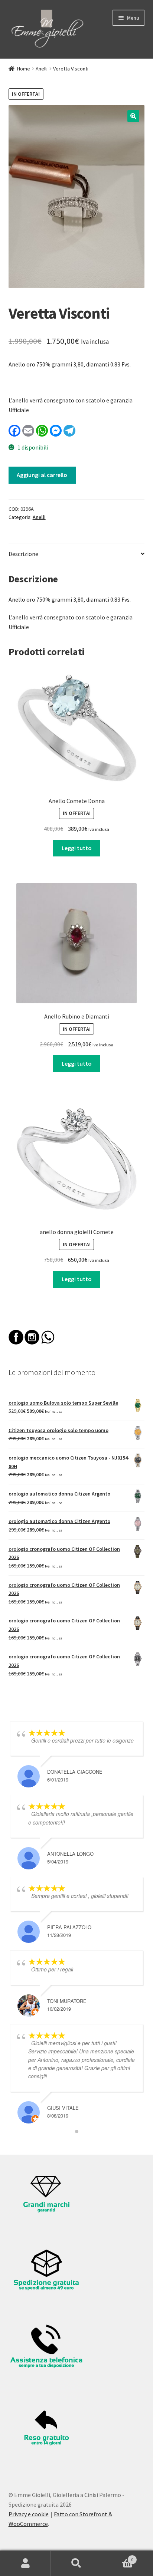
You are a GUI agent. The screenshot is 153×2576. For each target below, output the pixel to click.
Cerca (76, 2563)
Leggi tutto (77, 848)
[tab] (77, 554)
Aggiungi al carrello (42, 475)
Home (24, 69)
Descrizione (23, 554)
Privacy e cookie (29, 2514)
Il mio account (25, 2563)
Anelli (42, 69)
